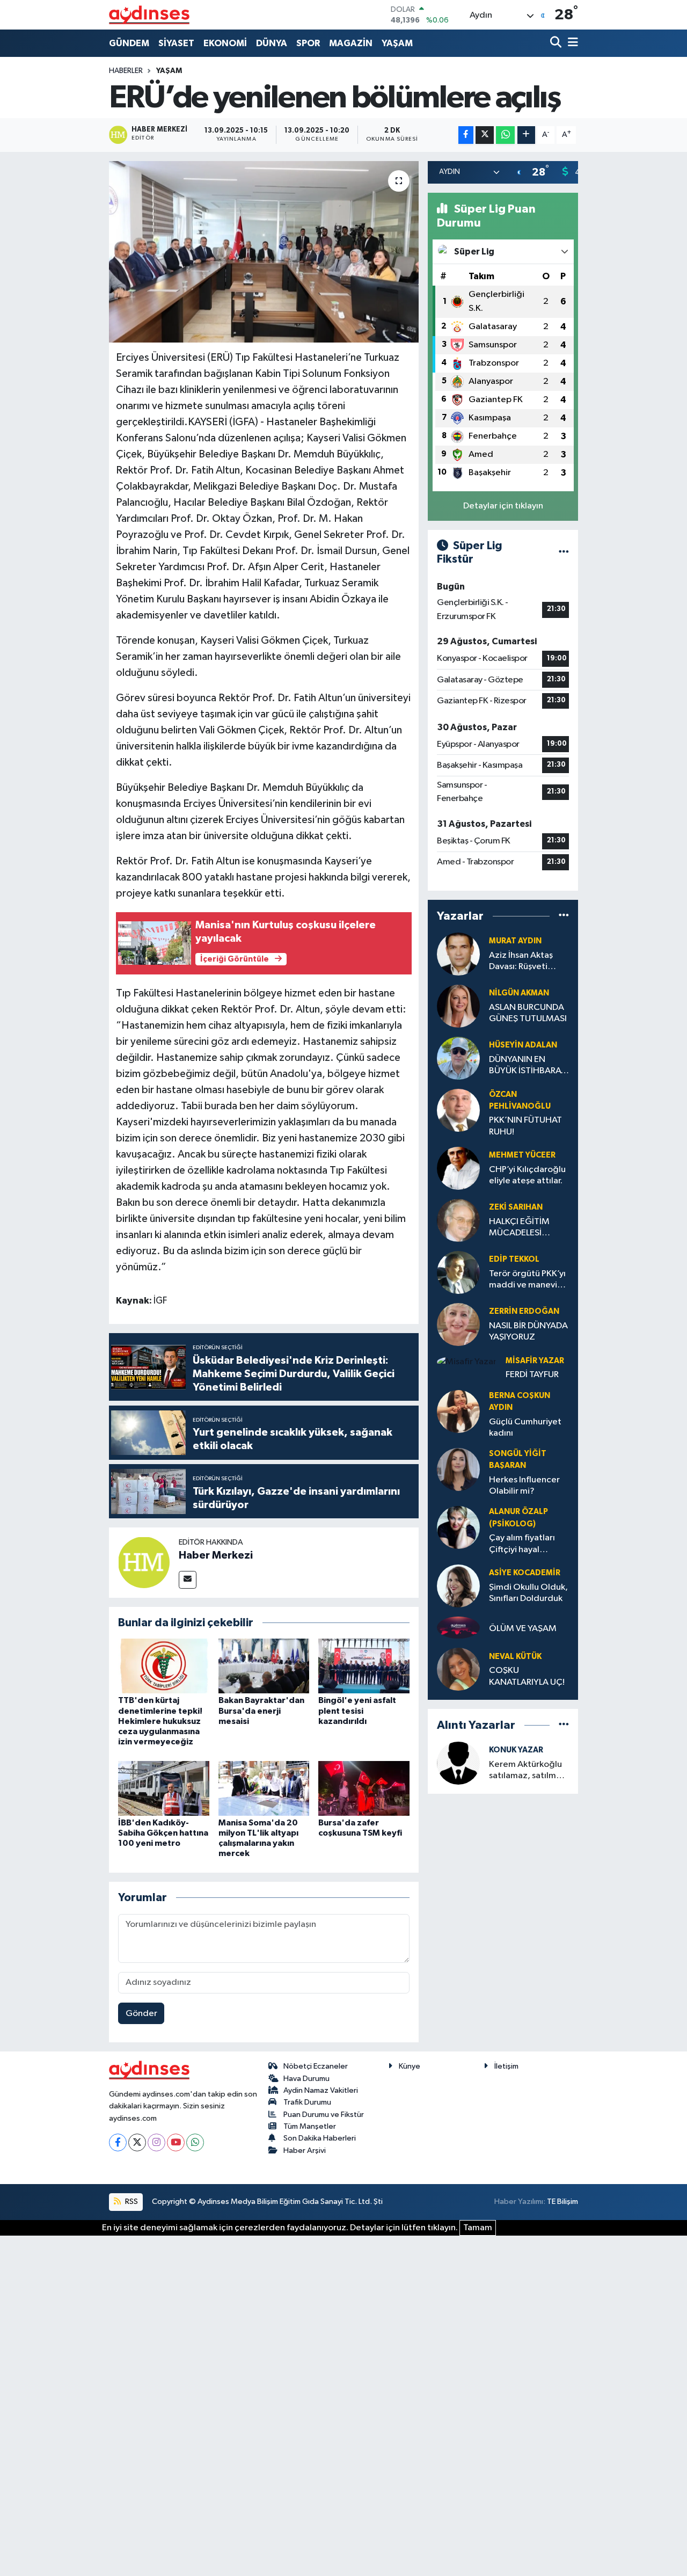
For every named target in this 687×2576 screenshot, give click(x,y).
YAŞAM (397, 43)
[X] (137, 2142)
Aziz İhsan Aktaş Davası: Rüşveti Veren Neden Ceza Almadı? (527, 962)
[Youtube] (176, 2142)
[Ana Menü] (571, 43)
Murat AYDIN (515, 941)
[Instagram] (156, 2142)
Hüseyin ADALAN (523, 1045)
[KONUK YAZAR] (458, 1763)
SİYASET (176, 43)
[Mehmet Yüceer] (458, 1168)
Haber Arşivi (305, 2151)
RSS (131, 2202)
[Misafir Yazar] (467, 1362)
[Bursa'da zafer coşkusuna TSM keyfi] (364, 1788)
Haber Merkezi (216, 1555)
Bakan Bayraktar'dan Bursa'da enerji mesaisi (261, 1711)
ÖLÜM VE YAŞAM (523, 1629)
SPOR (308, 43)
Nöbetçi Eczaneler (316, 2066)
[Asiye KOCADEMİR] (458, 1586)
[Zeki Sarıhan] (458, 1220)
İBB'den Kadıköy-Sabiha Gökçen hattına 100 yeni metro (163, 1833)
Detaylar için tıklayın (503, 506)
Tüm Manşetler (310, 2126)
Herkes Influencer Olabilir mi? (524, 1486)
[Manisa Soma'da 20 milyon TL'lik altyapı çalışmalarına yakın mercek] (264, 1788)
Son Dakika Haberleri (320, 2138)
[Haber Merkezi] (144, 1562)
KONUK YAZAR (516, 1750)
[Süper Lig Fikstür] (564, 553)
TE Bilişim (562, 2202)
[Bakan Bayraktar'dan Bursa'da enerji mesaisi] (264, 1666)
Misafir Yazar (535, 1361)
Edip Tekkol (514, 1259)
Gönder (141, 2014)
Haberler (126, 71)
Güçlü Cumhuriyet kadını (525, 1428)
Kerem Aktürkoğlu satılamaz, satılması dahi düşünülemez (528, 1771)
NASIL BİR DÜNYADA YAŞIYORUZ (528, 1331)
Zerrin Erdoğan (524, 1311)
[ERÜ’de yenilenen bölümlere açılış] (264, 252)
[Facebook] (118, 2142)
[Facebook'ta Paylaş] (466, 135)
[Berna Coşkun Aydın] (458, 1411)
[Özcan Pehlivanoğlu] (458, 1110)
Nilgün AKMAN (519, 993)
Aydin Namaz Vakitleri (321, 2090)
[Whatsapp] (195, 2142)
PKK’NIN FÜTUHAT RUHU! (525, 1126)
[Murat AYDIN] (458, 954)
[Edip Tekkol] (458, 1272)
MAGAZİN (351, 43)
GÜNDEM (129, 43)
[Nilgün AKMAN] (458, 1006)
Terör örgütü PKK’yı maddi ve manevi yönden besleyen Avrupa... (527, 1280)
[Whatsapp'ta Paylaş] (505, 135)
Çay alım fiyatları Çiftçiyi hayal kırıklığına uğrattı (523, 1544)
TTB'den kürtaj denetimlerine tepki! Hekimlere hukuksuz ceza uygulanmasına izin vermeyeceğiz (160, 1721)
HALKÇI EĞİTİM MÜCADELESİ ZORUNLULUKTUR (524, 1228)
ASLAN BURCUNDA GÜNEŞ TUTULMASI (528, 1013)
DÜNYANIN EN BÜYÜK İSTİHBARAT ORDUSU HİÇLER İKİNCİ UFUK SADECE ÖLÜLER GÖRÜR (527, 1066)
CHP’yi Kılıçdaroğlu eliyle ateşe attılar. (527, 1175)
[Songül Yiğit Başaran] (458, 1469)
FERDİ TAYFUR (532, 1375)
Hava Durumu (306, 2079)
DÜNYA (272, 43)
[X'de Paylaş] (485, 135)
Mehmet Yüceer (522, 1155)
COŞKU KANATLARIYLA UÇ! (527, 1676)
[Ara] (557, 43)
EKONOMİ (225, 43)
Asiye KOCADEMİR (525, 1573)
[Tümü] (564, 916)
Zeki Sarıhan (516, 1207)
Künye (410, 2066)
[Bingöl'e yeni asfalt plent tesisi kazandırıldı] (364, 1666)
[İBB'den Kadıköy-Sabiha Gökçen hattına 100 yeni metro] (164, 1788)
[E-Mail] (188, 1580)
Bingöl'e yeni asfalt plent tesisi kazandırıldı (357, 1711)
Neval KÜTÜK (515, 1657)
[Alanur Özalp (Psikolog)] (458, 1527)
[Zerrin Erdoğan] (458, 1324)
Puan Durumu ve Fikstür (324, 2115)
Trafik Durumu (307, 2102)
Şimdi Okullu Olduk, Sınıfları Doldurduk (528, 1593)
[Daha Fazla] (526, 135)
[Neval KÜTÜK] (458, 1669)
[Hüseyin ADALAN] (458, 1058)
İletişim (506, 2066)
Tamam (478, 2228)
